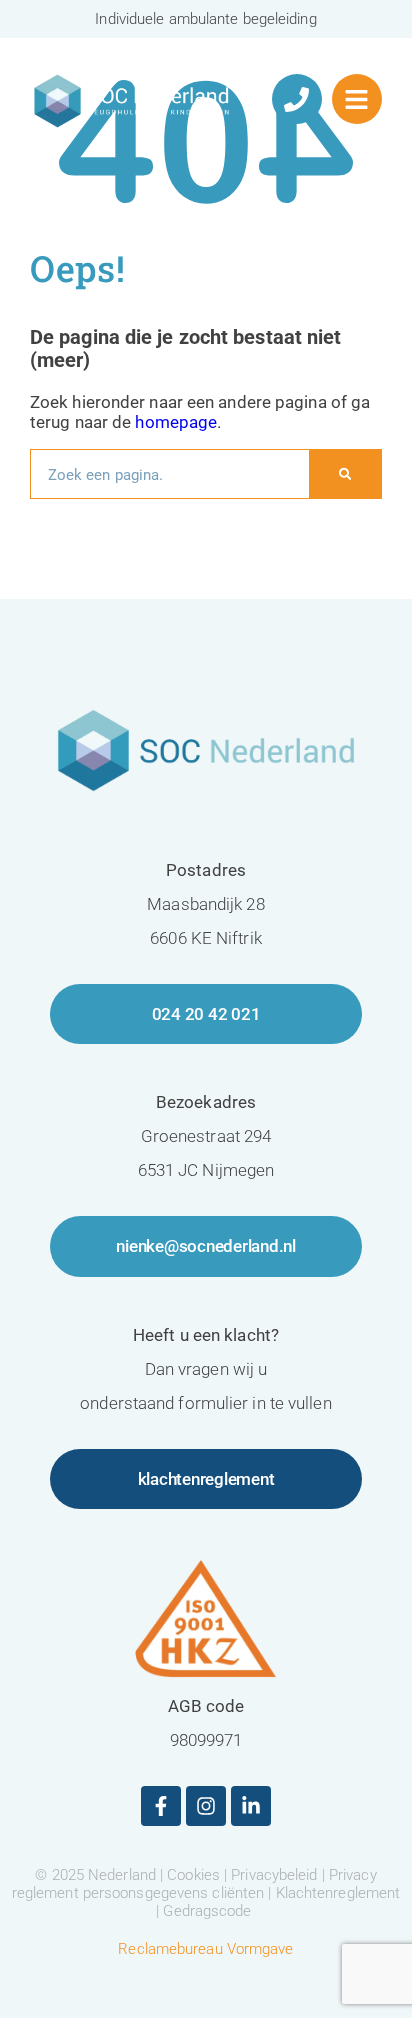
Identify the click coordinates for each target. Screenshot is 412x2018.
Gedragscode (207, 1911)
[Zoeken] (345, 474)
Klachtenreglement (338, 1893)
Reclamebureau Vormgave (205, 1949)
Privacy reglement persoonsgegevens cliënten (194, 1884)
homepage (176, 422)
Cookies (193, 1875)
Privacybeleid (274, 1875)
